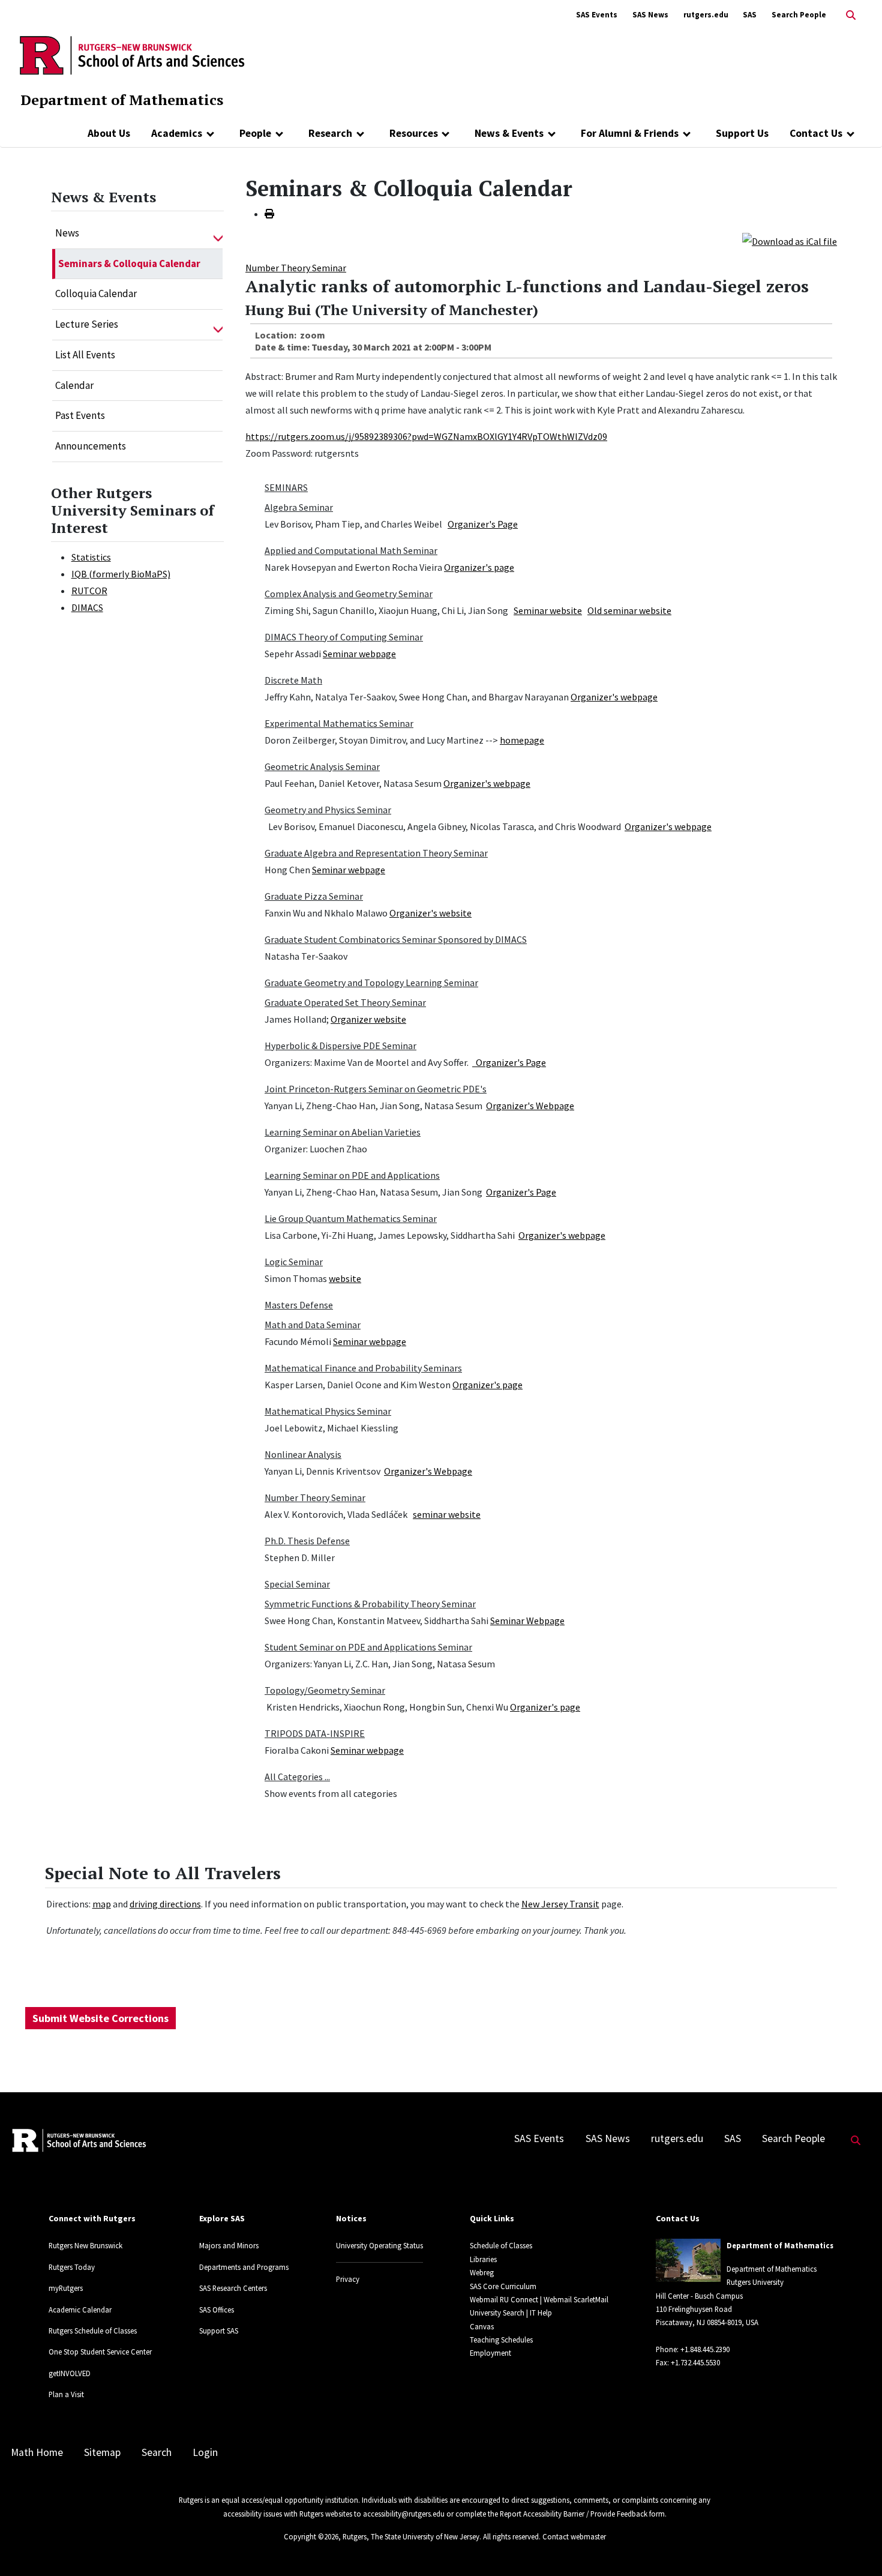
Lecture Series (87, 324)
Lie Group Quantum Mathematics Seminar (351, 1218)
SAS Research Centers (233, 2288)
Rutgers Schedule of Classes (93, 2331)
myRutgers (66, 2288)
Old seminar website (629, 610)
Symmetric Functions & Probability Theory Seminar (370, 1604)
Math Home (37, 2452)
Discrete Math (293, 680)
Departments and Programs (244, 2267)
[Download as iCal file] (790, 240)
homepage (522, 740)
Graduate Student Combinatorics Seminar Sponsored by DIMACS (396, 939)
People (255, 133)
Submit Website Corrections (100, 2018)
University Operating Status (379, 2245)
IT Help (541, 2313)
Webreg (482, 2272)
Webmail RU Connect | (506, 2299)
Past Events (80, 415)
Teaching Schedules (501, 2340)
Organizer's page (479, 567)
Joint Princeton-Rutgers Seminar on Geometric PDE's (376, 1089)
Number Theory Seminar (296, 268)
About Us (109, 133)
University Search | (499, 2313)
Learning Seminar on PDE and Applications (352, 1175)
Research (330, 133)
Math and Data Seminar (313, 1325)
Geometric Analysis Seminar (322, 766)
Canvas (482, 2326)
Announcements (91, 446)
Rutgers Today (72, 2267)
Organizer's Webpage (530, 1106)
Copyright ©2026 (311, 2536)
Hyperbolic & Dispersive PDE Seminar (340, 1046)
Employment (490, 2353)
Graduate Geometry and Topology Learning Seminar (371, 983)
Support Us (742, 133)
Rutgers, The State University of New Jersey (411, 2536)
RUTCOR (89, 591)
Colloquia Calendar (96, 293)
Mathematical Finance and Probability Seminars (363, 1368)
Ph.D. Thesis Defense (307, 1541)
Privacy (348, 2279)
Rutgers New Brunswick (85, 2245)
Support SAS (219, 2331)
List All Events (85, 355)
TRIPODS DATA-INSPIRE (315, 1733)
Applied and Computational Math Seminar (351, 550)
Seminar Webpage (527, 1621)
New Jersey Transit (560, 1904)
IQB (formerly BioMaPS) (121, 574)
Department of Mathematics (122, 100)
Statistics (91, 557)
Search (157, 2452)
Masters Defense (299, 1305)
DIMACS (87, 607)
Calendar (74, 385)
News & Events (509, 133)
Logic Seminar (294, 1262)
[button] (218, 233)
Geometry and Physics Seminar (328, 810)
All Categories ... (297, 1777)
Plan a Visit (66, 2394)
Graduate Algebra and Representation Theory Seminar (376, 853)
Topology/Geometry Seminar (325, 1690)
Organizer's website (430, 913)
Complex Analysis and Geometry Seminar (349, 594)
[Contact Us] (850, 133)
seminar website (447, 1514)
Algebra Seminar (299, 507)
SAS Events (597, 15)
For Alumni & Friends (630, 133)
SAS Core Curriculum (503, 2286)
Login (205, 2452)
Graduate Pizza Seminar (314, 896)
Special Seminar (297, 1584)
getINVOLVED (70, 2373)
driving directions (165, 1904)
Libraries (483, 2259)
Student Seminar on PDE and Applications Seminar (368, 1647)
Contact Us (816, 133)
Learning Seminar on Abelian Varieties (343, 1132)
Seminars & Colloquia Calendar (129, 263)
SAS (750, 15)
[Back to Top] (856, 2547)
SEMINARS (286, 487)
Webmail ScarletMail (576, 2299)
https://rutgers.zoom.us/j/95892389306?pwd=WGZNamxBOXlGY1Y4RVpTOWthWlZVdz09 (426, 436)
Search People (799, 15)
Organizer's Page (483, 524)
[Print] (269, 214)
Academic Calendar (80, 2310)
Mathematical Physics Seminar (328, 1411)
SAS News (650, 15)
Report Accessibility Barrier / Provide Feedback (574, 2514)
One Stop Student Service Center (100, 2352)
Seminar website (548, 610)
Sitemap (102, 2452)
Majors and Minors (229, 2245)
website (345, 1278)
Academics (177, 133)
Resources (414, 133)
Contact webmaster (574, 2536)
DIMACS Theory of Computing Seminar (344, 637)
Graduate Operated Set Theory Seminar (345, 1002)
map (102, 1904)
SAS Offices (217, 2310)
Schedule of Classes (501, 2245)
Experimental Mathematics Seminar (339, 723)
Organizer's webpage (614, 697)
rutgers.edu (706, 15)
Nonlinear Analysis (303, 1454)
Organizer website (368, 1019)
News (67, 233)
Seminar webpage (359, 654)
